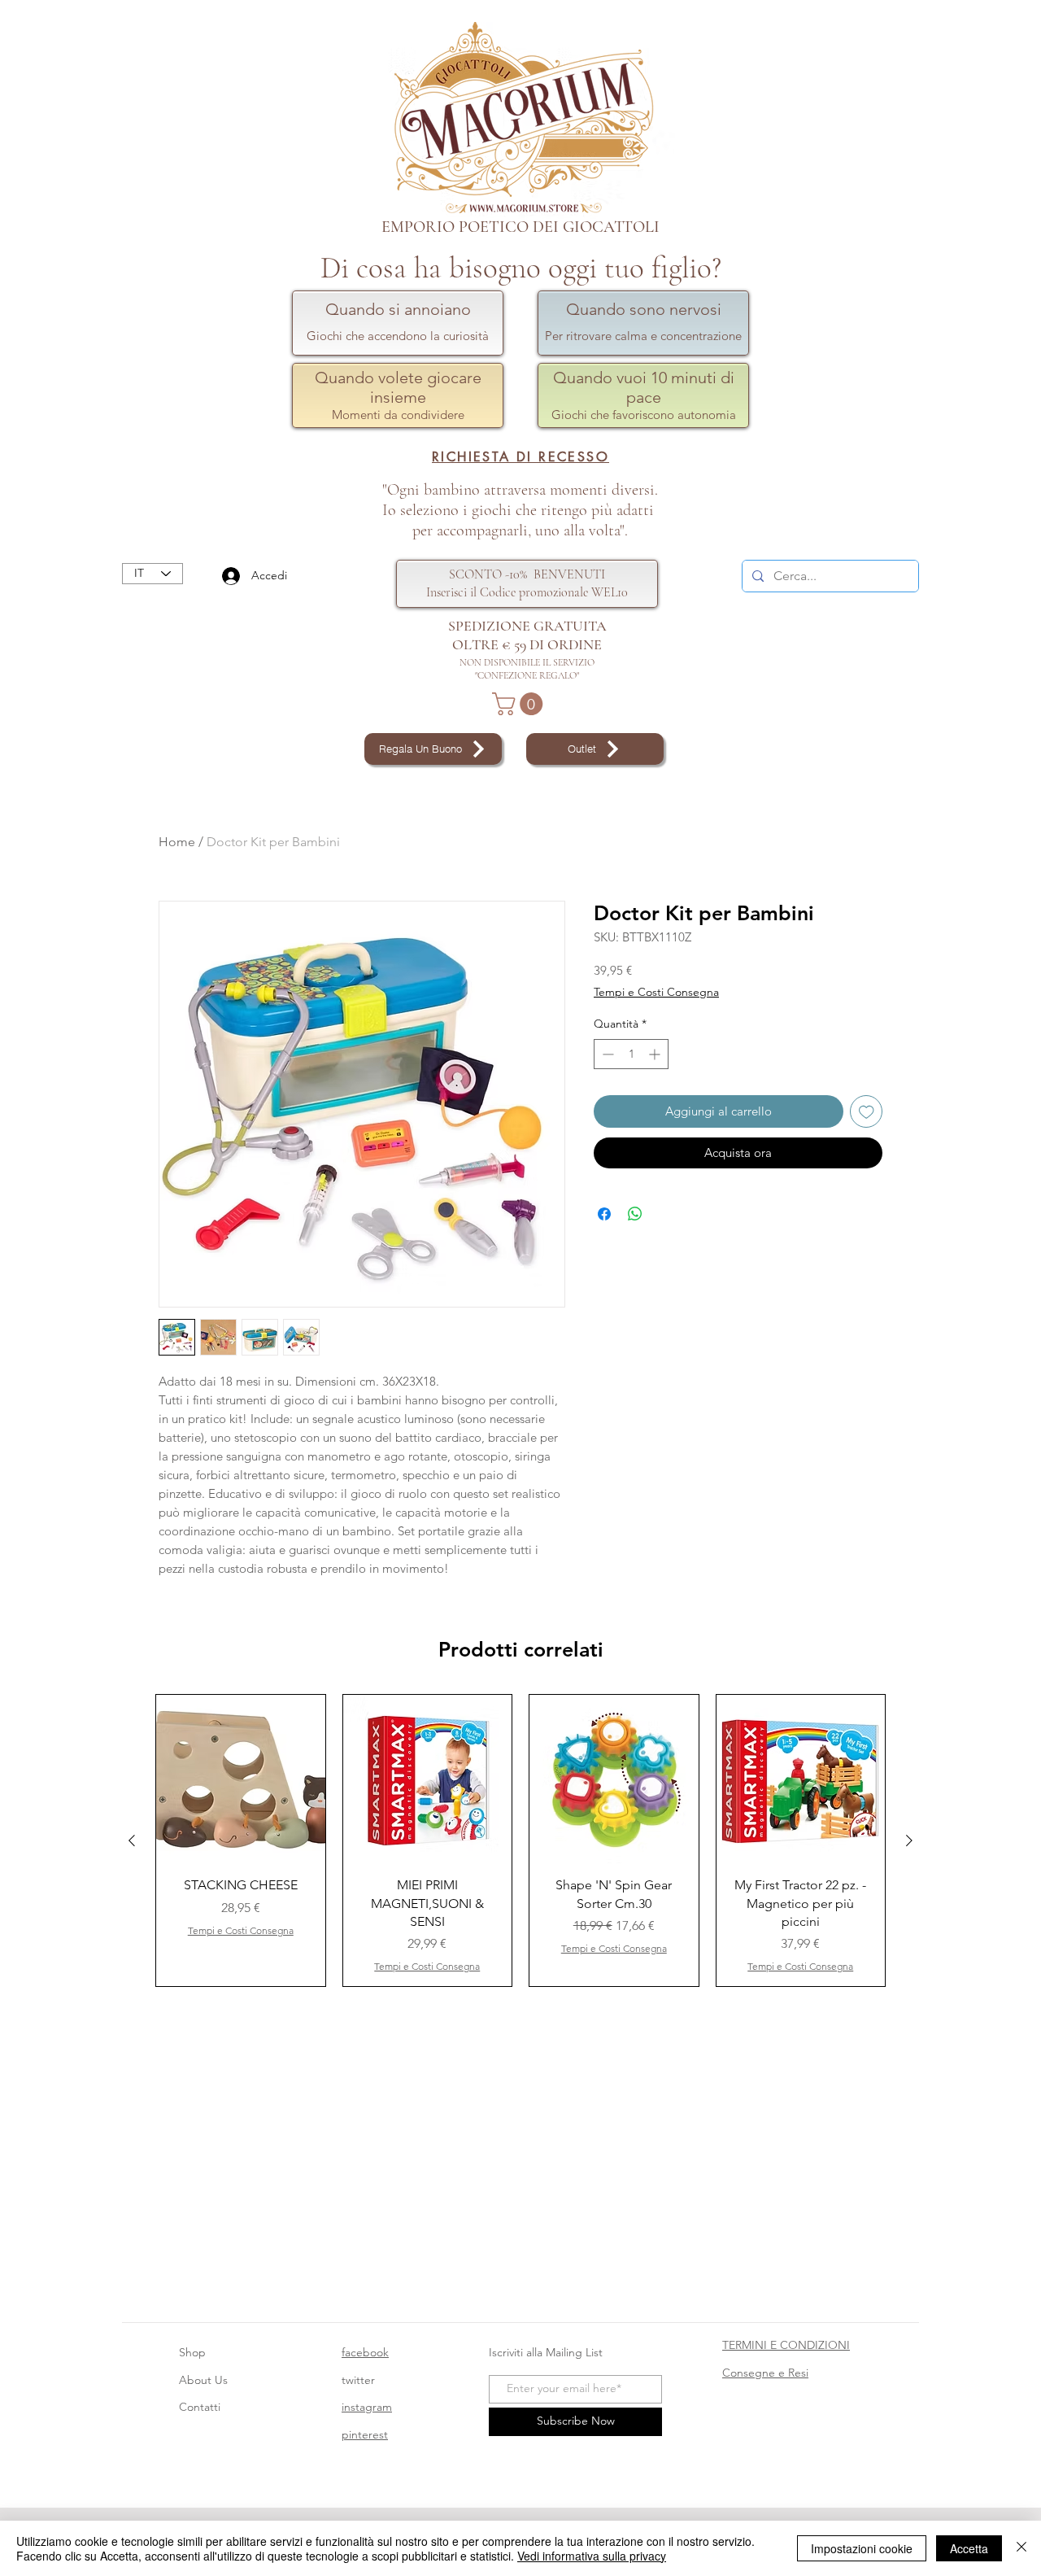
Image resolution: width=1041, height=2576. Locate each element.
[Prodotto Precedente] (132, 1840)
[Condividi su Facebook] (604, 1214)
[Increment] (656, 1054)
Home (177, 842)
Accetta (969, 2548)
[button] (520, 704)
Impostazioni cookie (862, 2548)
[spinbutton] (631, 1054)
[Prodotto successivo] (909, 1840)
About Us (203, 2380)
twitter (358, 2380)
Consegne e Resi (765, 2373)
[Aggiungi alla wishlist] (867, 1112)
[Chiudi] (1021, 2548)
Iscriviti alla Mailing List (547, 2352)
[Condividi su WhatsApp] (635, 1214)
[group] (520, 1841)
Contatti (200, 2407)
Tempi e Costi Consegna (656, 992)
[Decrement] (606, 1054)
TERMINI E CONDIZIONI (786, 2345)
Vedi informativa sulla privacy (592, 2556)
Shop (192, 2352)
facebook (365, 2352)
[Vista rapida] (241, 1779)
